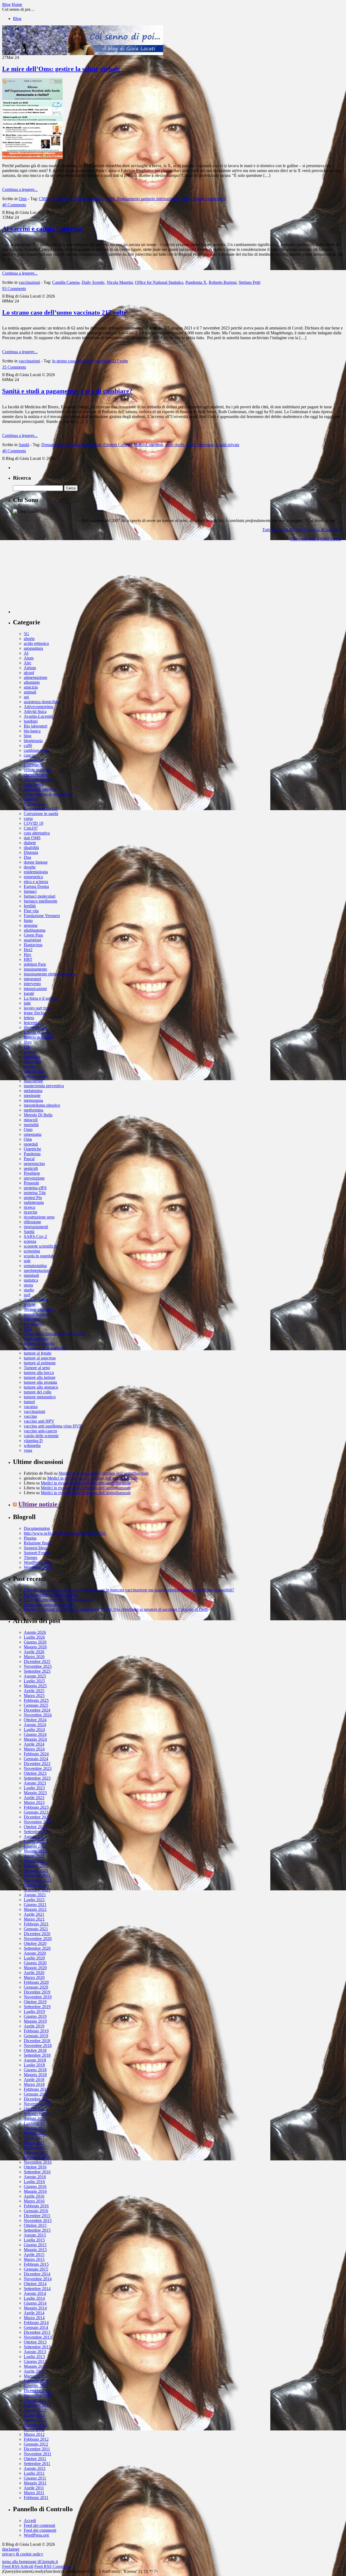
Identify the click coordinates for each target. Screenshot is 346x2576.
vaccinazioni (29, 282)
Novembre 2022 (38, 1822)
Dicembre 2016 (37, 2157)
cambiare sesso (36, 750)
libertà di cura (35, 1027)
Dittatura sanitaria (88, 199)
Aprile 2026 (34, 1652)
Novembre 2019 (38, 1997)
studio (29, 1290)
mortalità (31, 1125)
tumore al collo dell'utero (45, 1348)
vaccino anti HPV (39, 1421)
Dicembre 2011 (37, 2449)
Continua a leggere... (20, 189)
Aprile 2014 (34, 2313)
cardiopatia (33, 760)
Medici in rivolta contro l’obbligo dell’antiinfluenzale (104, 1473)
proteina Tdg (35, 1193)
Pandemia (32, 1154)
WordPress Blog (38, 1562)
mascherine (33, 1081)
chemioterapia (36, 775)
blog (28, 736)
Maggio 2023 (35, 1793)
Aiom (29, 658)
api (26, 697)
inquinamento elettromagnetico (50, 974)
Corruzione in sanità (41, 814)
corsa (28, 818)
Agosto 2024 (35, 1725)
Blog (17, 18)
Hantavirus (33, 945)
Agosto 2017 (35, 2118)
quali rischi (174, 445)
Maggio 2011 (35, 2483)
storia (28, 1285)
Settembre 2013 (37, 2347)
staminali (31, 1275)
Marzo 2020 (34, 1977)
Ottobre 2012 (35, 2400)
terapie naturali (36, 1314)
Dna (27, 857)
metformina (34, 1110)
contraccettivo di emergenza (48, 794)
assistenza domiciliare (42, 702)
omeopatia (33, 1134)
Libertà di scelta (37, 1032)
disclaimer (11, 2549)
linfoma (30, 1052)
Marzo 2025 (34, 1696)
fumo (28, 920)
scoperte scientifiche (41, 1246)
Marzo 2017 (34, 2143)
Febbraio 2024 (36, 1754)
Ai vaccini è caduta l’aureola (43, 229)
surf (27, 1295)
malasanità (33, 1061)
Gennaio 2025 (36, 1705)
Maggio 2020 (35, 1968)
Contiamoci (61, 199)
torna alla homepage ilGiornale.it (30, 2562)
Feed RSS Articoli (18, 2566)
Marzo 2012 (34, 2434)
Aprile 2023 (34, 1798)
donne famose (36, 862)
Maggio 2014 (35, 2308)
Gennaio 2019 (36, 2036)
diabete (30, 843)
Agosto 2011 (35, 2468)
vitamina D (33, 1441)
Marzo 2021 (34, 1919)
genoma (31, 925)
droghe (30, 867)
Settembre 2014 (37, 2289)
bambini (31, 721)
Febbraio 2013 (36, 2381)
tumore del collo (38, 1392)
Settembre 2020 (37, 1948)
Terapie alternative (39, 1309)
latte (27, 1003)
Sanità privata (228, 445)
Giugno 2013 (35, 2361)
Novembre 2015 (38, 2220)
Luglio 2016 (34, 2182)
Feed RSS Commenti (52, 2566)
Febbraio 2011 (36, 2498)
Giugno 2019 (35, 2016)
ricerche (31, 1212)
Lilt (27, 1047)
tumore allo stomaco (41, 1387)
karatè (29, 993)
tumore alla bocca (39, 1373)
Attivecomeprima (39, 707)
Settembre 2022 (37, 1832)
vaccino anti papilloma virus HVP (53, 1426)
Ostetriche (32, 1149)
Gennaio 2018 (36, 2094)
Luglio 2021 (34, 1900)
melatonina (33, 1091)
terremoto (32, 1319)
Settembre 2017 (37, 2114)
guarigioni (32, 940)
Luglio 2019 (34, 2011)
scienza (30, 1241)
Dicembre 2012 (37, 2391)
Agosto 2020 (35, 1953)
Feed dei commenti (40, 2530)
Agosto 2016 (35, 2177)
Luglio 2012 (34, 2415)
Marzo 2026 (34, 1657)
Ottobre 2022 (35, 1827)
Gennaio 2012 (36, 2444)
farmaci (30, 891)
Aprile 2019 (34, 2026)
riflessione (32, 1222)
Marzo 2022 (34, 1861)
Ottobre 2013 (35, 2342)
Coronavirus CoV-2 (41, 809)
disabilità (31, 848)
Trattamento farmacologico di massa (54, 1334)
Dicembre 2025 (37, 1661)
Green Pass (33, 935)
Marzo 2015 (34, 2259)
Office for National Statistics (159, 282)
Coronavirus (34, 804)
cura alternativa (37, 833)
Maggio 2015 (35, 2250)
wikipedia (32, 1445)
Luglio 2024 (34, 1730)
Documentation (37, 1528)
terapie (29, 1304)
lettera (29, 1018)
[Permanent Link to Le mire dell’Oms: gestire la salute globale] (32, 158)
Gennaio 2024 (36, 1759)
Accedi (30, 2521)
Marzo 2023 (34, 1802)
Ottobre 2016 (35, 2167)
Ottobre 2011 (35, 2459)
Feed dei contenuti (39, 2525)
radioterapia (34, 1202)
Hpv (28, 954)
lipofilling (32, 1057)
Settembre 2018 (37, 2055)
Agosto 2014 (35, 2293)
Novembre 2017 (38, 2104)
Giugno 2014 (35, 2303)
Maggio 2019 (35, 2021)
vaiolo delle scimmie (41, 1436)
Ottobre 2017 (35, 2109)
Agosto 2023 (35, 1783)
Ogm (28, 1129)
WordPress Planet (39, 1567)
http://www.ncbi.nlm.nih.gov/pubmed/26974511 (65, 1533)
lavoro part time (37, 1008)
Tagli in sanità (36, 1300)
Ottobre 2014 (35, 2284)
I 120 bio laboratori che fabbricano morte (59, 1600)
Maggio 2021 (35, 1909)
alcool (29, 673)
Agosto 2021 (35, 1895)
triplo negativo (36, 1338)
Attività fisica (35, 711)
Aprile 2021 (34, 1914)
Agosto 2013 (35, 2352)
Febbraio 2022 (36, 1866)
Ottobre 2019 (35, 2002)
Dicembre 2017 (37, 2099)
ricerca (29, 1207)
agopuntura (33, 648)
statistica (31, 1280)
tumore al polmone (40, 1363)
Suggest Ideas (36, 1548)
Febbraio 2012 (36, 2439)
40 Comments (14, 205)
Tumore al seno (37, 1368)
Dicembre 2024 (37, 1710)
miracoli (31, 1120)
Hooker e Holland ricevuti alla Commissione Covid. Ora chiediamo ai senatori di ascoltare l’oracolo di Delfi (116, 1609)
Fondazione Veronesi (42, 916)
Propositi (31, 1183)
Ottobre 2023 (35, 1773)
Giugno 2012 (35, 2420)
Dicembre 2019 (37, 1992)
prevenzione (34, 1178)
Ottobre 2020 (35, 1943)
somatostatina (35, 1266)
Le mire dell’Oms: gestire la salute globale (61, 69)
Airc (28, 663)
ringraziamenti (36, 1227)
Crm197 (31, 828)
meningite (32, 1095)
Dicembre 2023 (37, 1764)
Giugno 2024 (35, 1734)
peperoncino (34, 1164)
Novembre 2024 (38, 1715)
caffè (28, 745)
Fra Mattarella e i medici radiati (50, 1595)
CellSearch (33, 765)
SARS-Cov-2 (35, 1236)
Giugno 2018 (35, 2070)
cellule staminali (37, 770)
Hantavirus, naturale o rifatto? (49, 1604)
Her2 (28, 950)
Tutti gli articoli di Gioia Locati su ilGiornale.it (302, 530)
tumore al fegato (38, 1353)
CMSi (44, 199)
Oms (23, 199)
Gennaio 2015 (36, 2269)
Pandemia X (196, 282)
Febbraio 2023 (36, 1807)
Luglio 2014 (34, 2298)
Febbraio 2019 (36, 2031)
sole (27, 1261)
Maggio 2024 (35, 1739)
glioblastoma (35, 930)
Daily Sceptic (93, 282)
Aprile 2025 (34, 1691)
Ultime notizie (38, 1504)
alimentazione (36, 677)
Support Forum (37, 1553)
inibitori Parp (35, 964)
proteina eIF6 (35, 1188)
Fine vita (31, 911)
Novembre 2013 (38, 2337)
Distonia (31, 852)
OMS (110, 199)
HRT (28, 959)
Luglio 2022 (34, 1841)
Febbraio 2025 (36, 1700)
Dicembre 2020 (37, 1934)
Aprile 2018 (34, 2080)
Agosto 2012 (35, 2410)
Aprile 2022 (34, 1856)
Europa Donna (36, 886)
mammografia (36, 1076)
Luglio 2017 (34, 2123)
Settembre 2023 (37, 1778)
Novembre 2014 (38, 2279)
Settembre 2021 (37, 1890)
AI (26, 653)
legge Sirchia (35, 1013)
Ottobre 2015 (35, 2225)
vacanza (31, 1407)
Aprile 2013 (34, 2371)
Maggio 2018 (35, 2075)
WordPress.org (36, 2535)
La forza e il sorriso (40, 998)
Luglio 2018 (34, 2065)
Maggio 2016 (35, 2191)
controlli (31, 799)
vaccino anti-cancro (40, 1431)
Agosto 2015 (35, 2235)
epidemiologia (36, 872)
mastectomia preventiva (44, 1086)
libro (28, 1042)
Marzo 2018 (34, 2084)
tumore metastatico (40, 1397)
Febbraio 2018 (36, 2089)
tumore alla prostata (40, 1382)
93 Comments (14, 289)
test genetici (34, 1324)
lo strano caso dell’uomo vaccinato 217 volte (90, 361)
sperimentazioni (37, 1270)
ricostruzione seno (39, 1217)
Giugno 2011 (35, 2478)
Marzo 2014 (34, 2318)
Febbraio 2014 (36, 2323)
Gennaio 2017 (36, 2152)
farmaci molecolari (40, 896)
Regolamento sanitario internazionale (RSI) (154, 199)
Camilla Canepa (66, 282)
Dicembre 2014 (37, 2274)
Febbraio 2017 (36, 2148)
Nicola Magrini (120, 282)
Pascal (29, 1159)
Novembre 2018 (38, 2045)
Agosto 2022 (35, 1836)
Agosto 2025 (35, 1676)
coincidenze (34, 784)
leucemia (31, 1023)
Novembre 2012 (38, 2395)
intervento (32, 984)
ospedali (31, 1144)
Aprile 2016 (34, 2196)
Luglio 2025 (34, 1681)
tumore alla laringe (40, 1377)
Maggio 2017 (35, 2133)
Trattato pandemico (209, 199)
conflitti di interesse (40, 789)
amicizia (31, 687)
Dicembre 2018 (37, 2041)
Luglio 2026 (34, 1637)
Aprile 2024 (34, 1744)
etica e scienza (36, 882)
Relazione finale (38, 1543)
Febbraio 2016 (36, 2206)
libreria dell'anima (39, 1037)
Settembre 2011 (37, 2464)
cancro (29, 755)
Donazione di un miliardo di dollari (71, 445)
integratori (32, 979)
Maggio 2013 (35, 2366)
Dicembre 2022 (37, 1817)
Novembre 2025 (38, 1666)
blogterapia (33, 741)
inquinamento (35, 969)
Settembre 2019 (37, 2007)
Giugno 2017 (35, 2128)
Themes (31, 1558)
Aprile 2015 (34, 2255)
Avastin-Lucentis (38, 716)
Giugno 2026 (35, 1642)
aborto (29, 639)
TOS (28, 1329)
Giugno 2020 (35, 1963)
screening (32, 1251)
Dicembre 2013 (37, 2332)
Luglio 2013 (34, 2357)
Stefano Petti (249, 282)
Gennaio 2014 (36, 2327)
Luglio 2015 (34, 2240)
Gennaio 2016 (36, 2211)
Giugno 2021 (35, 1905)
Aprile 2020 (34, 1973)
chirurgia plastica (38, 779)
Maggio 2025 (35, 1686)
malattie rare (34, 1071)
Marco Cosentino (148, 445)
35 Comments (14, 367)
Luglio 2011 (34, 2473)
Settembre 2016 (37, 2172)
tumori (29, 1402)
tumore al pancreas (40, 1358)
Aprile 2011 (34, 2488)
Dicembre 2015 (37, 2216)
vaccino (30, 1416)
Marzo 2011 (34, 2493)
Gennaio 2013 (36, 2386)
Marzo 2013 (34, 2376)
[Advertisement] (54, 580)
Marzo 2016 (34, 2201)
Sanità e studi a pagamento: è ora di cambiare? (67, 391)
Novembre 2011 (38, 2454)
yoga (28, 1450)
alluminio (32, 682)
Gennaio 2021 (36, 1929)
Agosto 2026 (35, 1632)
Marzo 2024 (34, 1749)
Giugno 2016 (35, 2186)
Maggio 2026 (35, 1647)
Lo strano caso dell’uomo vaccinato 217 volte (64, 312)
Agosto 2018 (35, 2060)
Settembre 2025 (37, 1671)
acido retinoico (36, 643)
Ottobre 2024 (35, 1720)
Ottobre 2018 (35, 2050)
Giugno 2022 (35, 1846)
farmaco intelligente (41, 901)
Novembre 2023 (38, 1768)
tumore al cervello (39, 1343)
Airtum (30, 668)
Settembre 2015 (37, 2230)
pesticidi (31, 1168)
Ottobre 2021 (35, 1885)
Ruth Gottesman (200, 445)
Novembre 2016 (38, 2162)
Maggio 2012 (35, 2425)
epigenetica (33, 877)
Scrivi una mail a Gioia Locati (316, 539)
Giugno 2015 (35, 2245)
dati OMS (32, 838)
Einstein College (117, 445)
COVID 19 (34, 823)
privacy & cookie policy (23, 2554)
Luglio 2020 (34, 1958)
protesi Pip (33, 1198)
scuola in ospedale (39, 1256)
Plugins (30, 1538)
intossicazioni (35, 989)
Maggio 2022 (35, 1851)
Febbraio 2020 (36, 1982)
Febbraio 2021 (36, 1924)
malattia (30, 1066)
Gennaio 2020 (36, 1987)
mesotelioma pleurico (42, 1105)
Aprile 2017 (34, 2138)
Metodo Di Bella (38, 1115)
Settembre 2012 (37, 2405)
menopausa (33, 1100)
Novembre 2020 (38, 1939)
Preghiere (32, 1173)
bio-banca (32, 731)
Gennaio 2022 (36, 1870)
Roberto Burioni (223, 282)
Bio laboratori (36, 726)
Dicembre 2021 (37, 1875)
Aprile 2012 (34, 2429)
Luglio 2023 (34, 1788)
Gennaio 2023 (36, 1812)
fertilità (30, 906)
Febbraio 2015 (36, 2264)
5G (26, 634)
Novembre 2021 (38, 1880)
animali (30, 692)
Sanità (24, 445)
